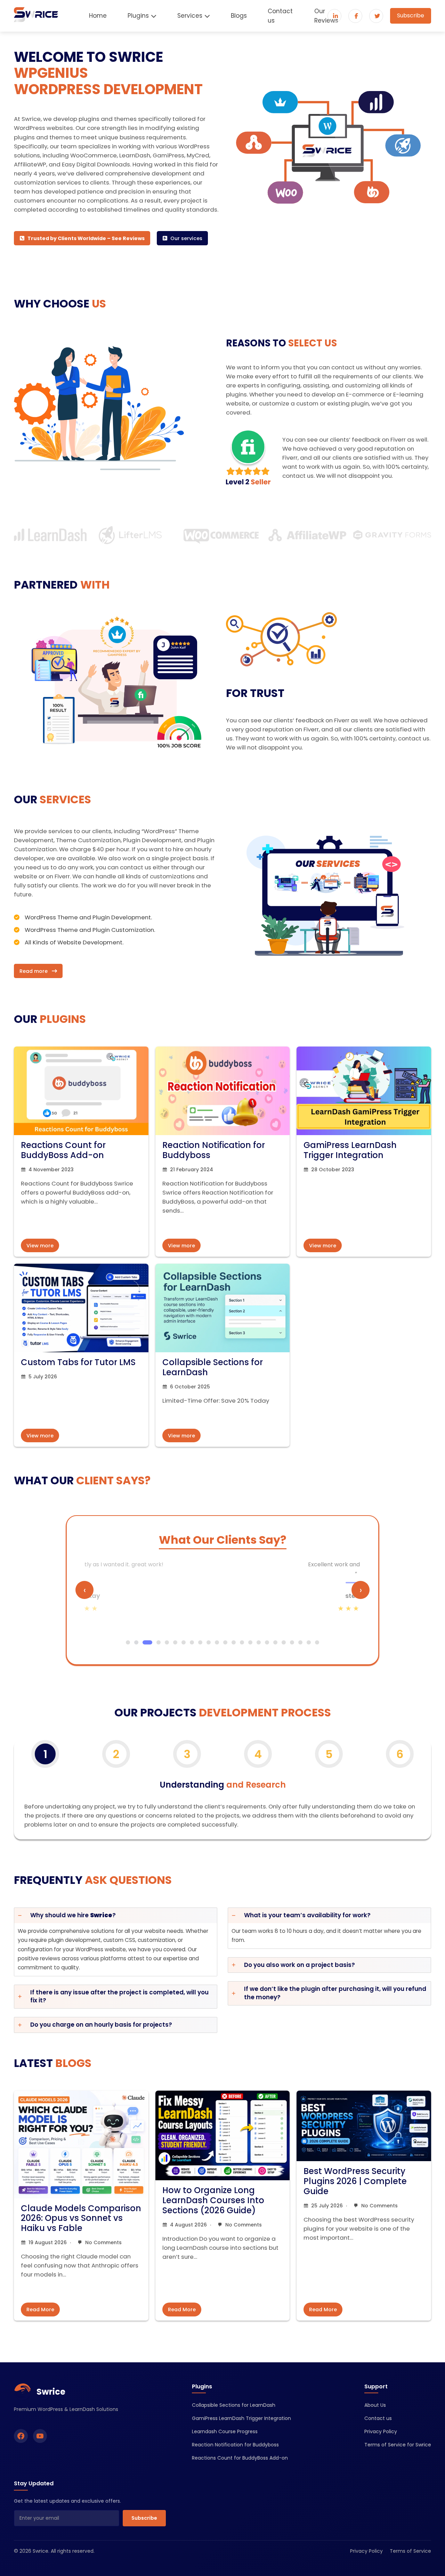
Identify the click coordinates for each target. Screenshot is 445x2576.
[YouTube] (40, 2436)
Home (98, 16)
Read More (40, 2310)
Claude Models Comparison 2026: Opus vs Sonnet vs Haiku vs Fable (81, 2218)
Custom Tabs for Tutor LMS (78, 1362)
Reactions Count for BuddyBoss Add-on (63, 1150)
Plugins (138, 16)
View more (40, 1246)
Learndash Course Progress (225, 2431)
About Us (375, 2405)
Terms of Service (410, 2551)
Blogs (239, 16)
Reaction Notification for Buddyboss (214, 1150)
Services (190, 16)
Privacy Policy (381, 2431)
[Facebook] (21, 2436)
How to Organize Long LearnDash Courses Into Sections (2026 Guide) (213, 2200)
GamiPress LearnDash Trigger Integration (350, 1150)
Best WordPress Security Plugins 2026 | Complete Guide (355, 2181)
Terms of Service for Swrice (398, 2445)
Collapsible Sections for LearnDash (213, 1367)
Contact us (280, 16)
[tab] (116, 1942)
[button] (82, 238)
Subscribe (411, 15)
